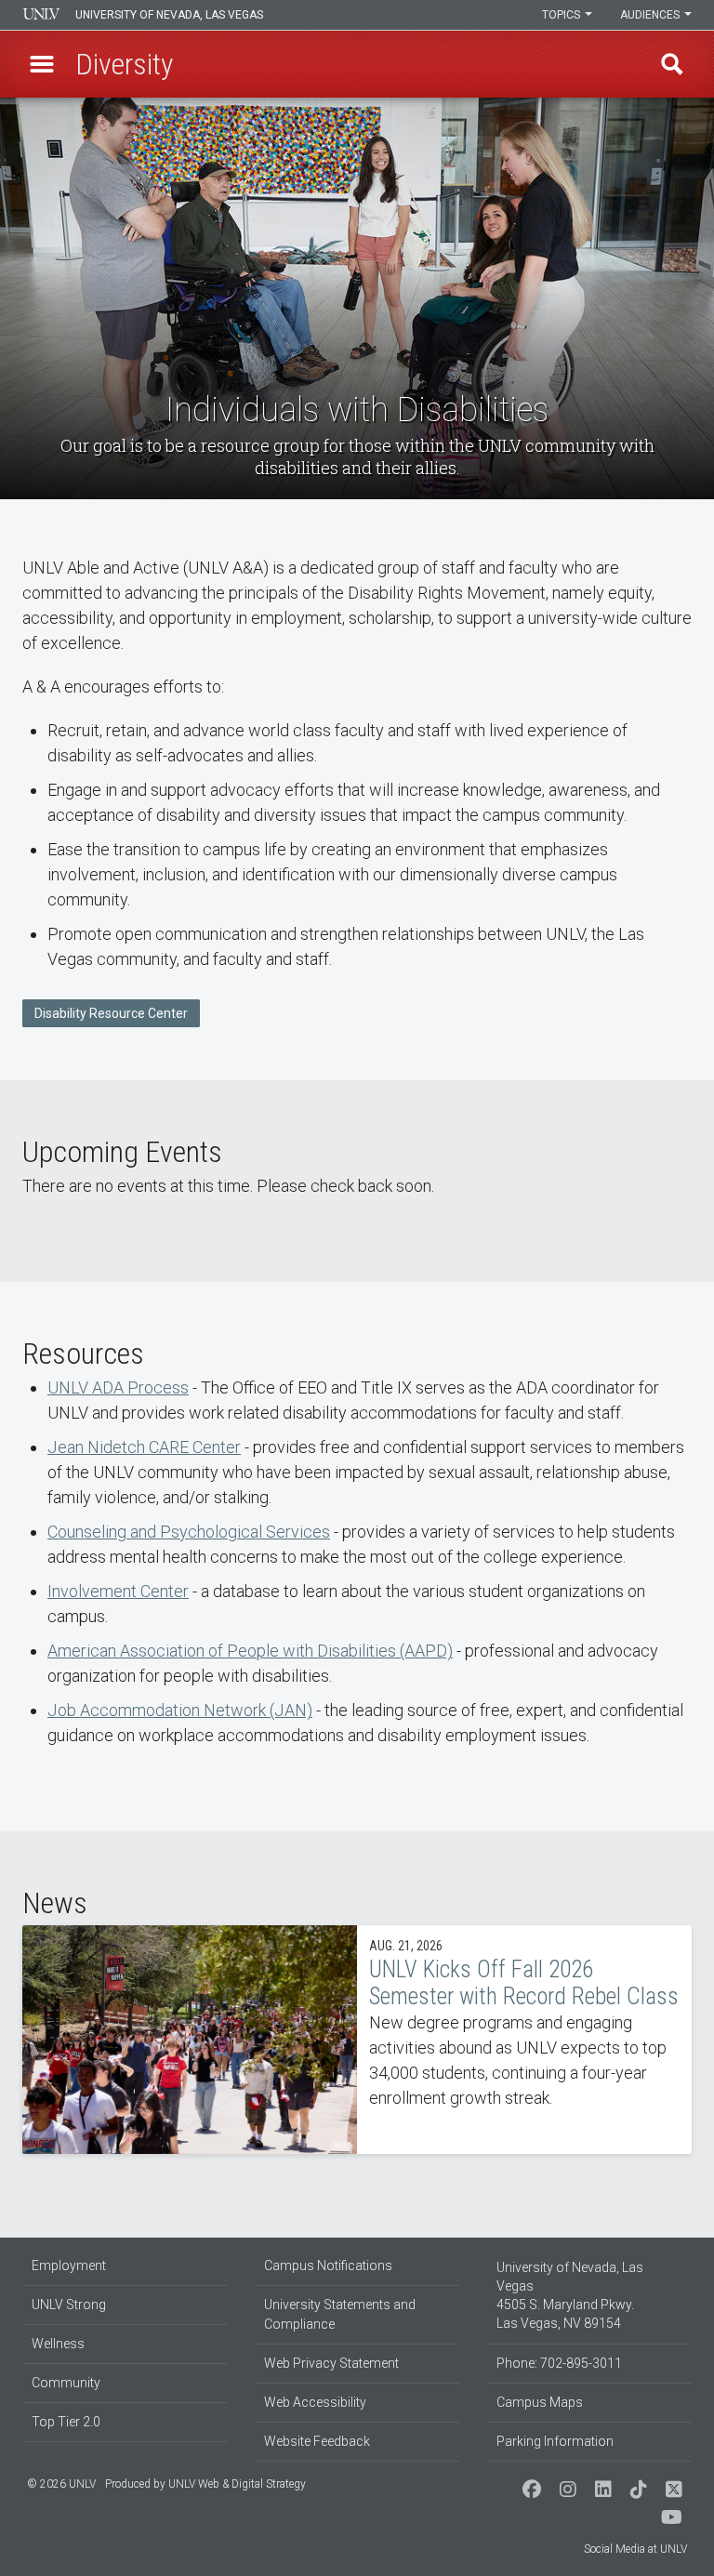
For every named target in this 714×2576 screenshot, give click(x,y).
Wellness (58, 2344)
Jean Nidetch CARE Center (144, 1447)
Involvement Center (118, 1591)
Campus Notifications (328, 2266)
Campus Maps (540, 2402)
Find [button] (672, 64)
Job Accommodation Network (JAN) (180, 1710)
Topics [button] (562, 15)
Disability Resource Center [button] (111, 1013)
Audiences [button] (651, 15)
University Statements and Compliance (340, 2314)
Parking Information (555, 2441)
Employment (69, 2266)
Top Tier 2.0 (66, 2422)
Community (66, 2383)
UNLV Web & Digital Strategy (237, 2484)
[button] (42, 64)
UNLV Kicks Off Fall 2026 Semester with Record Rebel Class (357, 2040)
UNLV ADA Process (118, 1387)
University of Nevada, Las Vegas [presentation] (169, 15)
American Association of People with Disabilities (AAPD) (250, 1651)
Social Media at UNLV (635, 2549)
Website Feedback (317, 2441)
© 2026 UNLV (61, 2484)
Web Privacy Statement (331, 2363)
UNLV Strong (69, 2305)
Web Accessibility (315, 2402)
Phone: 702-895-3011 (559, 2363)
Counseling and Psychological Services (189, 1532)
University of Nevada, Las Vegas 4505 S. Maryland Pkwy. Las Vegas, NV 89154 (570, 2295)
